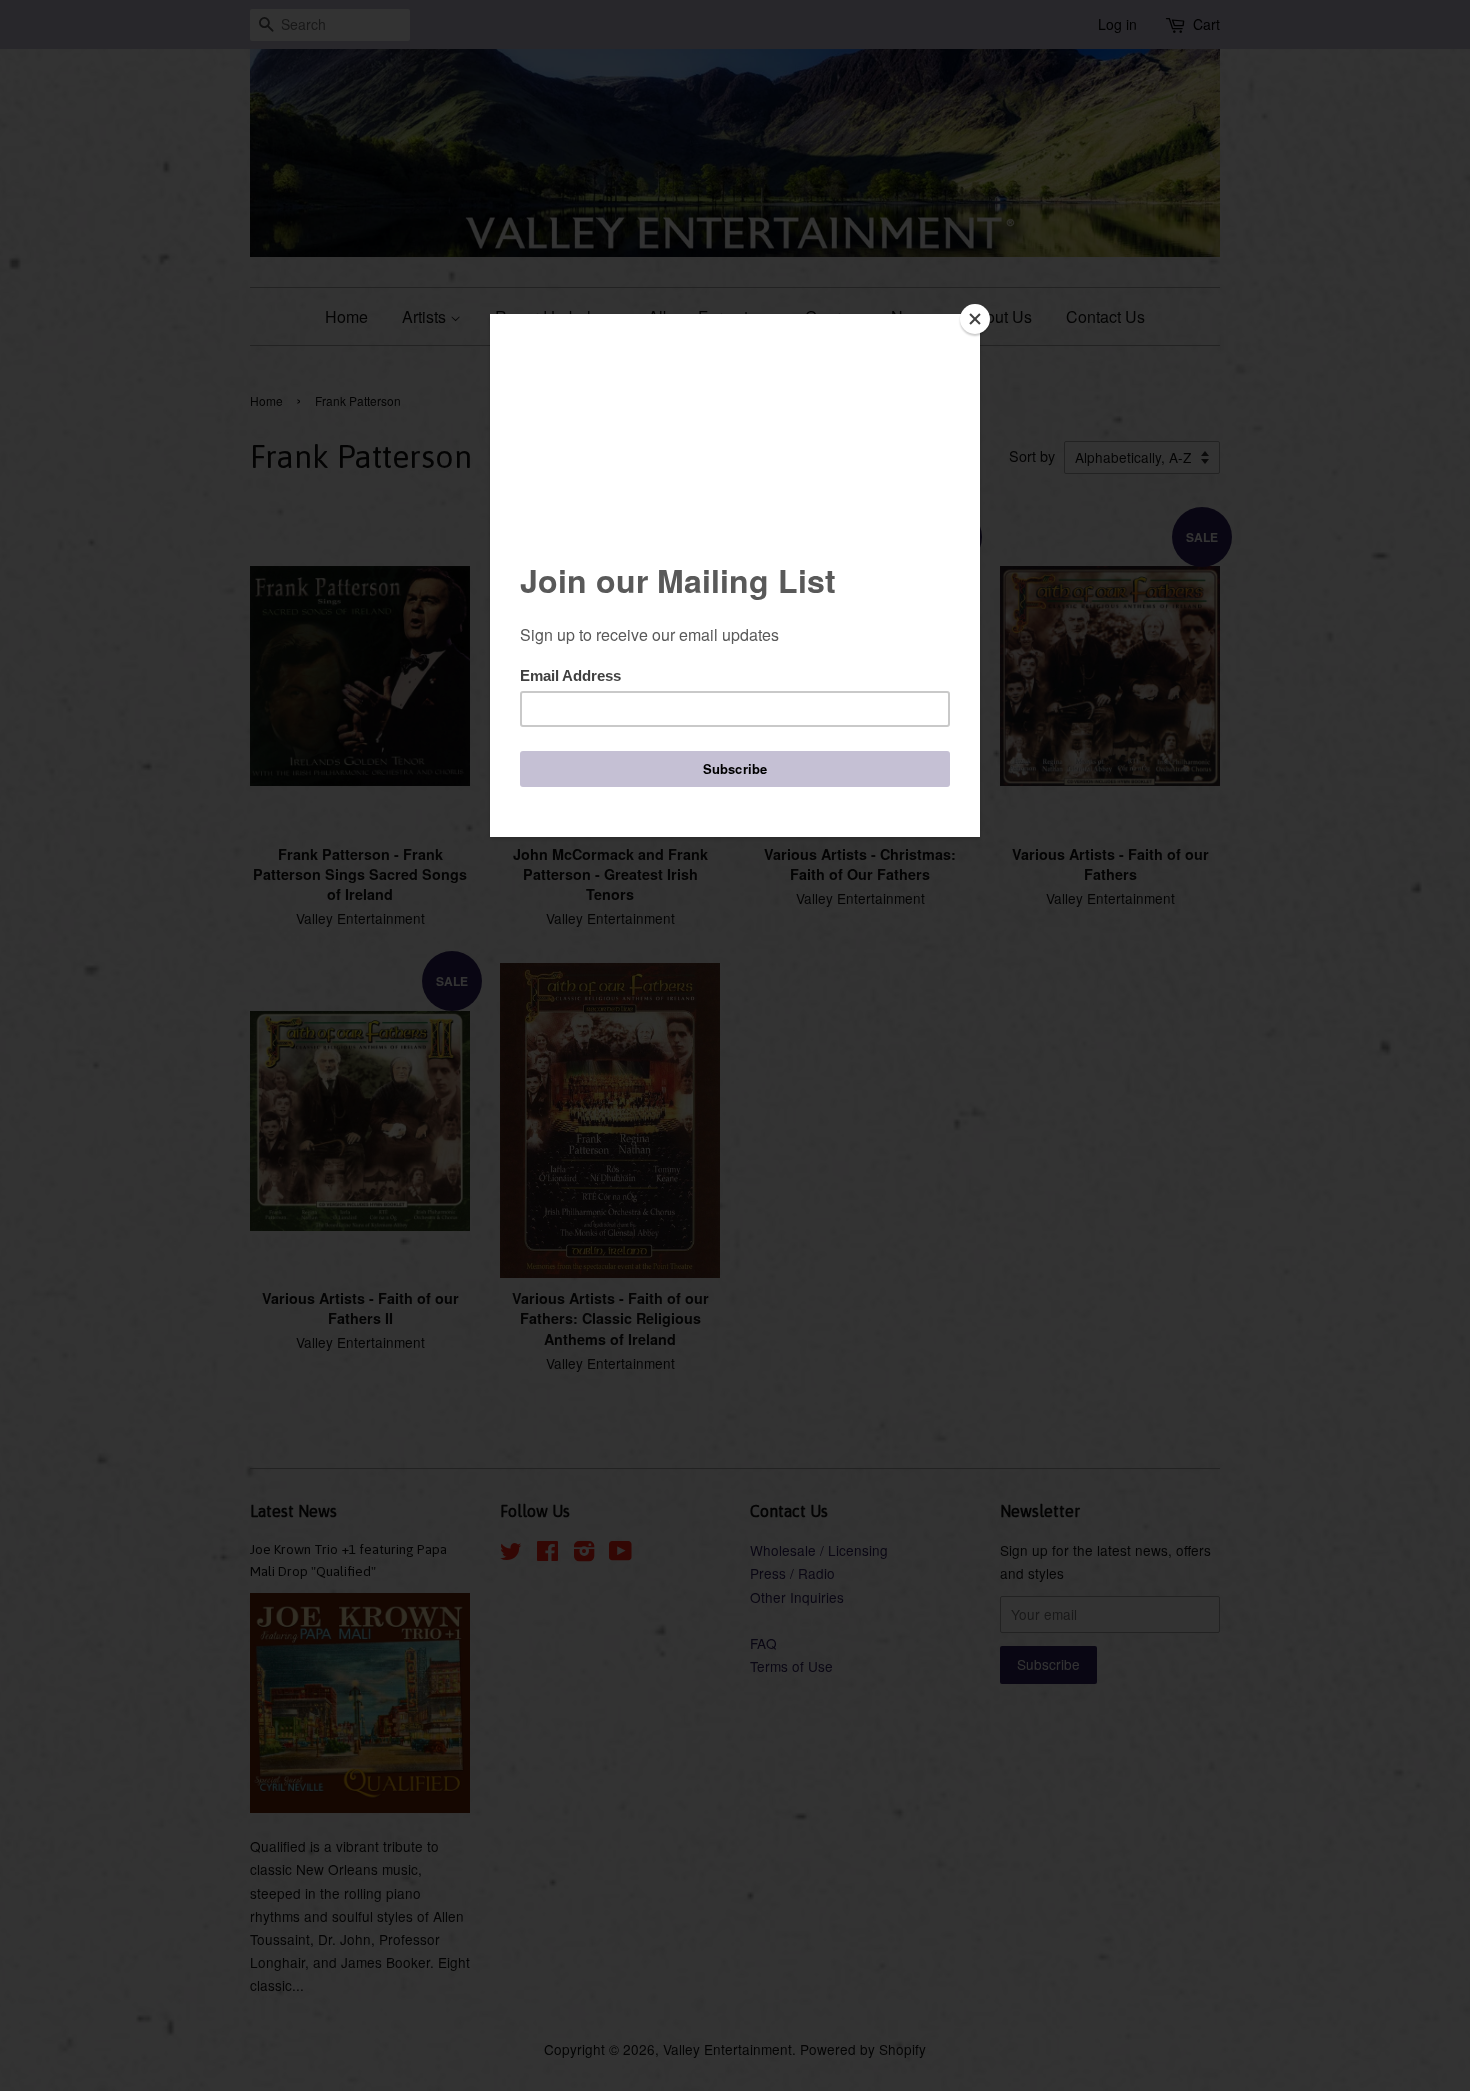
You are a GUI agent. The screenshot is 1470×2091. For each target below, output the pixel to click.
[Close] (975, 319)
